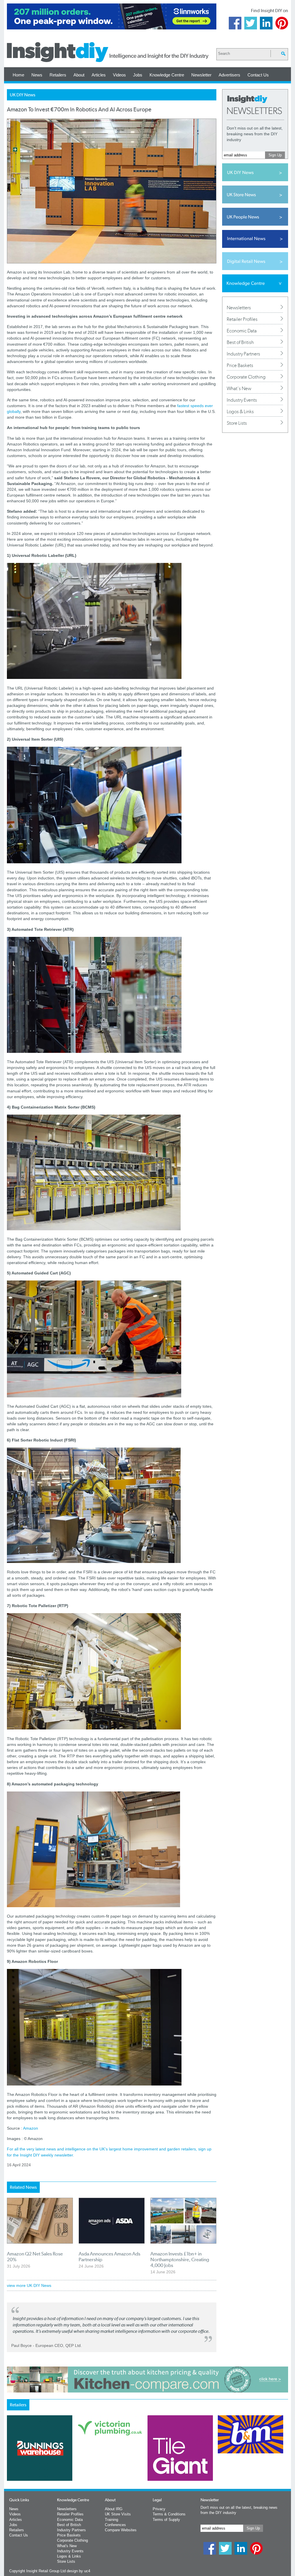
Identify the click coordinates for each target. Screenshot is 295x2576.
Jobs (138, 75)
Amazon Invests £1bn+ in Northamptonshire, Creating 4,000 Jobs (180, 2259)
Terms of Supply (166, 2520)
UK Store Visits (118, 2514)
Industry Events (242, 400)
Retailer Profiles (242, 319)
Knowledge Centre (167, 75)
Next (171, 2463)
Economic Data (242, 331)
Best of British (240, 342)
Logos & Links (240, 411)
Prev (10, 2463)
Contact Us (258, 75)
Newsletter (201, 75)
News (37, 75)
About (79, 75)
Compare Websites (121, 2530)
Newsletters (239, 308)
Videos (119, 75)
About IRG (114, 2509)
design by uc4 (79, 2571)
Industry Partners (243, 354)
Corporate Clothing (246, 377)
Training (111, 2520)
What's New (239, 388)
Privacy (159, 2509)
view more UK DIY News (29, 2285)
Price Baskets (240, 365)
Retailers (58, 75)
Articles (99, 75)
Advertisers (229, 75)
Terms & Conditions (169, 2514)
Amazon (31, 2128)
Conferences (115, 2525)
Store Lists (237, 423)
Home (18, 75)
